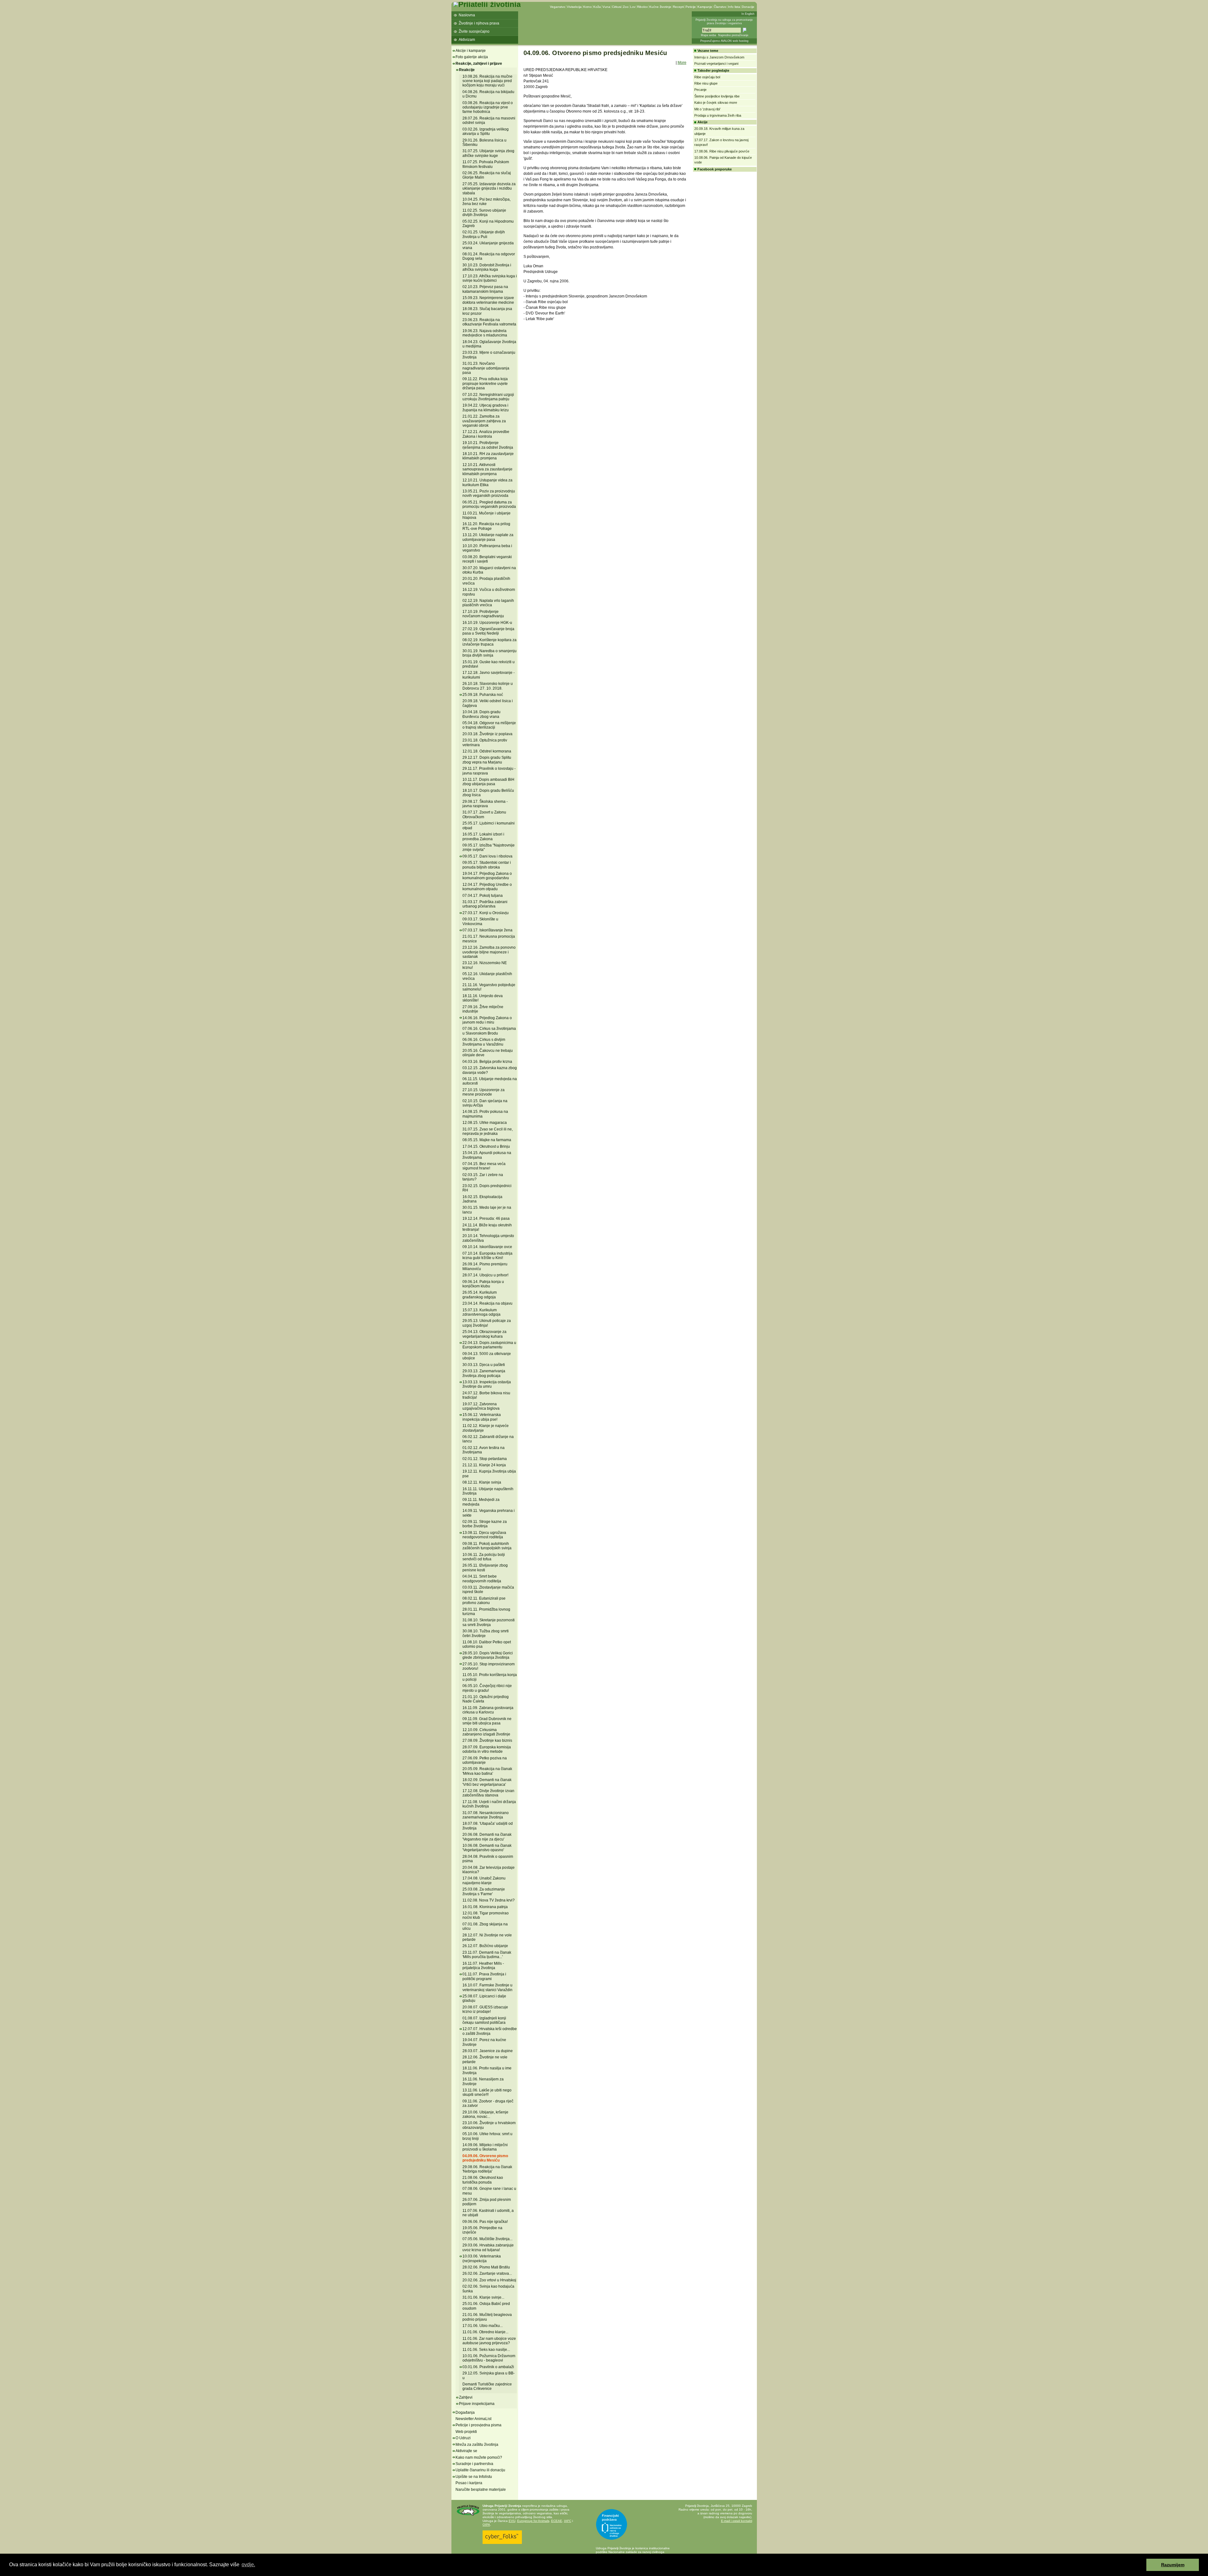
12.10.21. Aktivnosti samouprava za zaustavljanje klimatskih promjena (487, 469)
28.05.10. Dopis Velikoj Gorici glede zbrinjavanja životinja (488, 1655)
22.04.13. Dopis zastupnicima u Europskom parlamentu (489, 1345)
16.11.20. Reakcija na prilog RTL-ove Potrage (486, 526)
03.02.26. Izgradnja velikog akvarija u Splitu (486, 131)
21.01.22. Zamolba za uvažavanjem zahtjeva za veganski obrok (484, 421)
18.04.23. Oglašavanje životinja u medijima (489, 344)
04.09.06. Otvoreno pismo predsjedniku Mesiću (485, 2158)
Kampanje (705, 7)
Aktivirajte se (466, 2451)
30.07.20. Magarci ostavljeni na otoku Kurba (489, 570)
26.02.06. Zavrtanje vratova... (487, 2273)
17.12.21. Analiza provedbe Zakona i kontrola (486, 434)
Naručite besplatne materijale (481, 2490)
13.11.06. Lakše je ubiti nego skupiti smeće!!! (487, 2092)
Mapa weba (708, 35)
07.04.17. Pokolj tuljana (483, 896)
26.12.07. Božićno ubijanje (485, 1946)
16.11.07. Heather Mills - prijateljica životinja (483, 1966)
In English (748, 14)
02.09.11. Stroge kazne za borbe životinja (485, 1524)
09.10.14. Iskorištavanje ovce (487, 1247)
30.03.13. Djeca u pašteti (484, 1365)
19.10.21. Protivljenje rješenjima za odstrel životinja (488, 445)
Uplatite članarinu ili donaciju (480, 2470)
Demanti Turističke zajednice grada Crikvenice (487, 2386)
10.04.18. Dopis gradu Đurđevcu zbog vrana (481, 714)
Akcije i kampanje (471, 51)
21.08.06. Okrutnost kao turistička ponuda (483, 2180)
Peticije (691, 7)
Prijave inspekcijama (477, 2404)
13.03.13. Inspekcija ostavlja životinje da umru (487, 1384)
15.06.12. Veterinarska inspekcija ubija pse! (482, 1417)
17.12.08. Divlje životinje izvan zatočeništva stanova (488, 1793)
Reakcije (467, 70)
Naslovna (467, 15)
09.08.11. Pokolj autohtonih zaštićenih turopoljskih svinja (487, 1546)
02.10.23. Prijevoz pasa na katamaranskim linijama (485, 289)
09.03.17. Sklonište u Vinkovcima (480, 921)
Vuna (606, 7)
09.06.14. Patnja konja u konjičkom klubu (483, 1284)
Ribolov (642, 7)
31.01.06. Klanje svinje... (483, 2297)
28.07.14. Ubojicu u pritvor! (485, 1275)
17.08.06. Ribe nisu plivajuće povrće (722, 151)
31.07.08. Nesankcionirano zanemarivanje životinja (486, 1815)
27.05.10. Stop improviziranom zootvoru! (489, 1666)
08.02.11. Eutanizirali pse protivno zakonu (484, 1601)
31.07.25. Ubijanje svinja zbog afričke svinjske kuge (488, 153)
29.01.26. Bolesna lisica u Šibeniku (484, 142)
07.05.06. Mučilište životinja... (487, 2239)
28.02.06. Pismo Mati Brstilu (486, 2267)
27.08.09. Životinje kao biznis (487, 1740)
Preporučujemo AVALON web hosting (724, 41)
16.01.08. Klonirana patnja (485, 1907)
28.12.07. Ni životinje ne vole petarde (487, 1937)
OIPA (486, 2525)
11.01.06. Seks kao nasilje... (486, 2350)
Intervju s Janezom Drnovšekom (719, 57)
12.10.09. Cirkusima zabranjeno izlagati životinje (486, 1732)
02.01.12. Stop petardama (485, 1459)
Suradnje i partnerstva (474, 2464)
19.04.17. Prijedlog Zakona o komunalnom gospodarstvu (487, 876)
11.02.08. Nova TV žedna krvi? (489, 1900)
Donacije (748, 7)
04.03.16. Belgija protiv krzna (487, 1062)
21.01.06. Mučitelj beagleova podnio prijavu (487, 2317)
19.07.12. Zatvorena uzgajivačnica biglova (481, 1406)
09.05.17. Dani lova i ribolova (487, 856)
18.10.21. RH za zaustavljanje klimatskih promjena (488, 456)
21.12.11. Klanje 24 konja (484, 1465)
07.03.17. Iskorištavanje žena (487, 930)
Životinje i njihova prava (479, 23)
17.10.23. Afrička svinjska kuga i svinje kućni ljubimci (490, 278)
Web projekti (466, 2432)
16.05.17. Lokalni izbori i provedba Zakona (483, 836)
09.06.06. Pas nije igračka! (485, 2222)
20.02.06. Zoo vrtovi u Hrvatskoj (489, 2280)
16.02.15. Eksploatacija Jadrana (482, 1199)
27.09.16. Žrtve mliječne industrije (483, 1009)
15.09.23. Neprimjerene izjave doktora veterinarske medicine (488, 300)
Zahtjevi (466, 2397)
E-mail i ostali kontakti (737, 2521)
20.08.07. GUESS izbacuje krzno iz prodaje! (485, 2009)
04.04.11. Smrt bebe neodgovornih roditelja (482, 1579)
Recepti (678, 7)
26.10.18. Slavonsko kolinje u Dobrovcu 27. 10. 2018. (488, 686)
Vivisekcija (574, 7)
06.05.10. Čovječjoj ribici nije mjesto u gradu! (487, 1688)
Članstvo (720, 7)
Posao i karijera (469, 2483)
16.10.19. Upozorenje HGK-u (487, 623)
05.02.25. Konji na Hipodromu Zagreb (488, 224)
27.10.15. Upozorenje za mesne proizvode (484, 1092)
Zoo (626, 7)
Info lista (734, 7)
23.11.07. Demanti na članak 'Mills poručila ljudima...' (487, 1955)
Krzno (587, 7)
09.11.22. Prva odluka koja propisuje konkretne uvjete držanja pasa (485, 383)
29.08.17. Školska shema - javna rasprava (485, 804)
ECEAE (557, 2521)
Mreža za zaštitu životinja (477, 2445)
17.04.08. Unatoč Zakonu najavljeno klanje (484, 1880)
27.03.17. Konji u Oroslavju (486, 913)
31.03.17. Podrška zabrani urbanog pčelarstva (485, 904)
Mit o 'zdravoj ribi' (707, 109)
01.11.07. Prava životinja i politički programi (484, 1976)
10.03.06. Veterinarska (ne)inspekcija (482, 2258)
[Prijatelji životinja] (487, 4)
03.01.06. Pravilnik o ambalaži (488, 2367)
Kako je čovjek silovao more (716, 103)
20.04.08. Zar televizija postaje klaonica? (489, 1870)
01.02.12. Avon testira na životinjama (484, 1450)
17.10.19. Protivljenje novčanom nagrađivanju (483, 614)
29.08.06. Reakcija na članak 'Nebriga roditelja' (487, 2169)
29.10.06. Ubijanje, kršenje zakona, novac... (485, 2114)
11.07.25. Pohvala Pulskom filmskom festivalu (486, 164)
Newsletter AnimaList (473, 2419)
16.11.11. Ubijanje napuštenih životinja (488, 1491)
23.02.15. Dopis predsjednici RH (487, 1188)
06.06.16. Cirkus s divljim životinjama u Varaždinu (484, 1042)
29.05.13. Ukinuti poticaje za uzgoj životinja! (487, 1323)
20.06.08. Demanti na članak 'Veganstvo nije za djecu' (487, 1837)
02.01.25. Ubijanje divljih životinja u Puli (484, 234)
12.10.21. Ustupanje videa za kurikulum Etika (487, 482)
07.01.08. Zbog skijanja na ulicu (485, 1926)
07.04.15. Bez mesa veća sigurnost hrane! (484, 1166)
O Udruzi (463, 2438)
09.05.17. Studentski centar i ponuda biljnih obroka (487, 865)
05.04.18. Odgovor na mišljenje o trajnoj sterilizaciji (489, 725)
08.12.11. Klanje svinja (482, 1482)
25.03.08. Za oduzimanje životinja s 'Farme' (484, 1891)
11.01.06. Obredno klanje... (485, 2332)
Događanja (465, 2412)
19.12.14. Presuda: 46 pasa (486, 1219)
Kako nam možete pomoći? (479, 2457)
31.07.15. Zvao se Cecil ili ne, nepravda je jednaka (488, 1131)
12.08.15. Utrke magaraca (485, 1123)
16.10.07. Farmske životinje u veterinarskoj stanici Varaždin (487, 1987)
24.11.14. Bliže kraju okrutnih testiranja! (487, 1227)
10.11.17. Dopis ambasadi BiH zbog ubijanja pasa (488, 782)
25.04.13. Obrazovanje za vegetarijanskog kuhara (484, 1334)
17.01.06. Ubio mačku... (483, 2326)
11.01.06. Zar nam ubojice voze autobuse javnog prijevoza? (489, 2341)
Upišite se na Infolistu (474, 2477)
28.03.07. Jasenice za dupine (488, 2051)
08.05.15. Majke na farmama (487, 1140)
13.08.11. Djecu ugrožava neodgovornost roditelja (484, 1535)
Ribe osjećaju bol (707, 77)
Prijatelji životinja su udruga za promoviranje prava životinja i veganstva (724, 22)
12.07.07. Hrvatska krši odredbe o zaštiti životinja (490, 2031)
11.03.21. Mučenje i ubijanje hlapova (487, 515)
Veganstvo (558, 7)
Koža (597, 7)
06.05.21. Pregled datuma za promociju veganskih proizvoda (489, 504)
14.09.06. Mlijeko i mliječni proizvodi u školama (485, 2147)
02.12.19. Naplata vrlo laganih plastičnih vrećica (488, 603)
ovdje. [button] (248, 2565)
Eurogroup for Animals (533, 2521)
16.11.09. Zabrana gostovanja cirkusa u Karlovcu (488, 1710)
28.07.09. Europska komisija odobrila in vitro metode (487, 1749)
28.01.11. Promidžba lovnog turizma (486, 1612)
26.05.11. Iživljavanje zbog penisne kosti (485, 1568)
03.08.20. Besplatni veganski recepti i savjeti (487, 559)
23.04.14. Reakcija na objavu (487, 1303)
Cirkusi (617, 7)
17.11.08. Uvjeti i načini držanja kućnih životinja (489, 1804)
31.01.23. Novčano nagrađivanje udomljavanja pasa (486, 368)
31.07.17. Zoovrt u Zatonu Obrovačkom (484, 814)
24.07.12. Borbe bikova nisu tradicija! (486, 1395)
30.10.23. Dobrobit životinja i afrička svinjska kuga (487, 267)
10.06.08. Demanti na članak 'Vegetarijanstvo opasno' (487, 1848)
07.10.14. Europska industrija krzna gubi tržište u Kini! (487, 1256)
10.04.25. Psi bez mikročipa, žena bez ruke (487, 202)
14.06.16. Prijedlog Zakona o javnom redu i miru (487, 1020)
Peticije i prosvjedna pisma (478, 2425)
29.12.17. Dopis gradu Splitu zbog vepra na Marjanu (487, 760)
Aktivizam (467, 40)
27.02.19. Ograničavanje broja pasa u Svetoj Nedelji (488, 631)
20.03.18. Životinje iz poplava (487, 734)
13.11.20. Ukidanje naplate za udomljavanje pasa (488, 537)
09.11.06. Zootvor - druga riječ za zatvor (488, 2103)
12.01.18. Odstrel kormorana (487, 751)
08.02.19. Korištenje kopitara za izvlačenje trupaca (489, 642)
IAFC (568, 2521)
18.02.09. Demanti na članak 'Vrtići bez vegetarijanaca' (487, 1782)
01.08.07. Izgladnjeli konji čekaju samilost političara (484, 2020)
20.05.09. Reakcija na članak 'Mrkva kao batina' (487, 1771)
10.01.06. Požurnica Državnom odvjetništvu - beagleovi (489, 2358)
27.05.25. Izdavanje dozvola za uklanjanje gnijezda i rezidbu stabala (489, 189)
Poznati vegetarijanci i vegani (716, 64)
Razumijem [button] (1173, 2565)
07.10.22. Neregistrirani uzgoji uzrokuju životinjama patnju (488, 397)
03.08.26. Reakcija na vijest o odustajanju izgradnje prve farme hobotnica (488, 107)
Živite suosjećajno (474, 31)
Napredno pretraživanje (733, 35)
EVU (512, 2521)
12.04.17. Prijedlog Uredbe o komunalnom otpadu (487, 887)
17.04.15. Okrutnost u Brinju (486, 1146)
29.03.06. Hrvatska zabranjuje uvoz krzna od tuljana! (488, 2247)
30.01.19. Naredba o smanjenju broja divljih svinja (489, 653)
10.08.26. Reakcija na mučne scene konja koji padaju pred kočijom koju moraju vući (487, 81)
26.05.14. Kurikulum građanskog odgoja (480, 1295)
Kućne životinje (660, 7)
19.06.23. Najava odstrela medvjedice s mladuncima (485, 333)
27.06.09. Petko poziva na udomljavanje (485, 1760)
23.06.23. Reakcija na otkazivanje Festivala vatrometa (489, 322)
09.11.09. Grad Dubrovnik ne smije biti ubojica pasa (487, 1721)
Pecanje (700, 90)
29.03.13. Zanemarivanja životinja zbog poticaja (484, 1373)
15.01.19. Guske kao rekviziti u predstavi (489, 664)
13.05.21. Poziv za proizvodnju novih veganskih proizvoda (489, 493)
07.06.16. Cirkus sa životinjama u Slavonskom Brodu (489, 1031)
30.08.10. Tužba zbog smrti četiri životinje (486, 1633)
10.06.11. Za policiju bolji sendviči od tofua (484, 1557)
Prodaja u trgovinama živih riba (718, 115)
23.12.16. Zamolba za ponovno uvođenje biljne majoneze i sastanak (489, 952)
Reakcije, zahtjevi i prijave (479, 64)
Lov (633, 7)
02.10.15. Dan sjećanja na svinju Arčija (485, 1103)
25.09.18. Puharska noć (483, 695)
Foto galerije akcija (472, 57)
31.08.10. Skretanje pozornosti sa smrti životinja (489, 1622)
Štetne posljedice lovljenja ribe (717, 96)
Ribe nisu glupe (706, 83)
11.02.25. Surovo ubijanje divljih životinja (484, 213)
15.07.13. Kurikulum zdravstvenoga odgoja (481, 1312)
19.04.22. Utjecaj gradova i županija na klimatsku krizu (486, 408)
